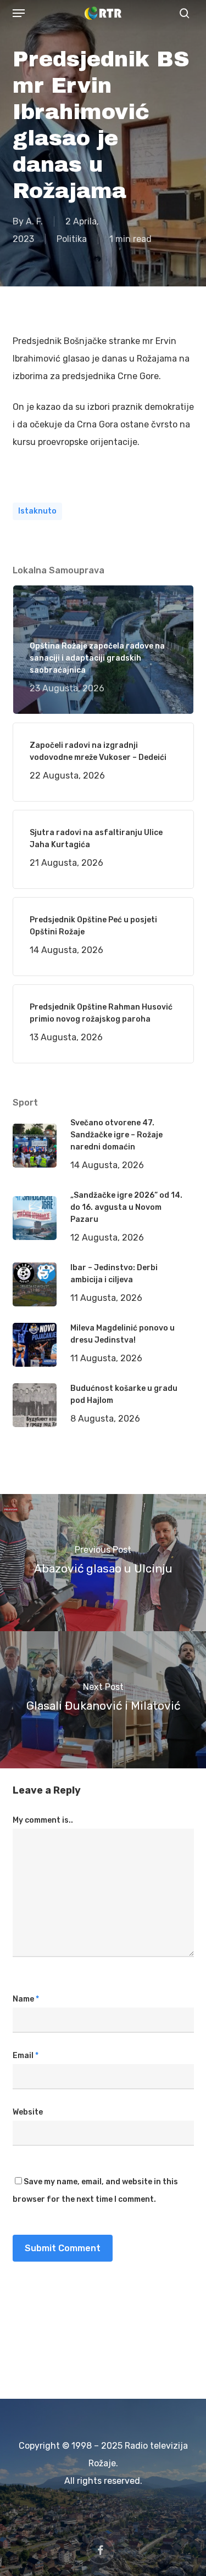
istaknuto (37, 511)
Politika (72, 239)
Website (28, 2112)
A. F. (34, 221)
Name (26, 1999)
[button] (19, 13)
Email (26, 2056)
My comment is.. (43, 1820)
